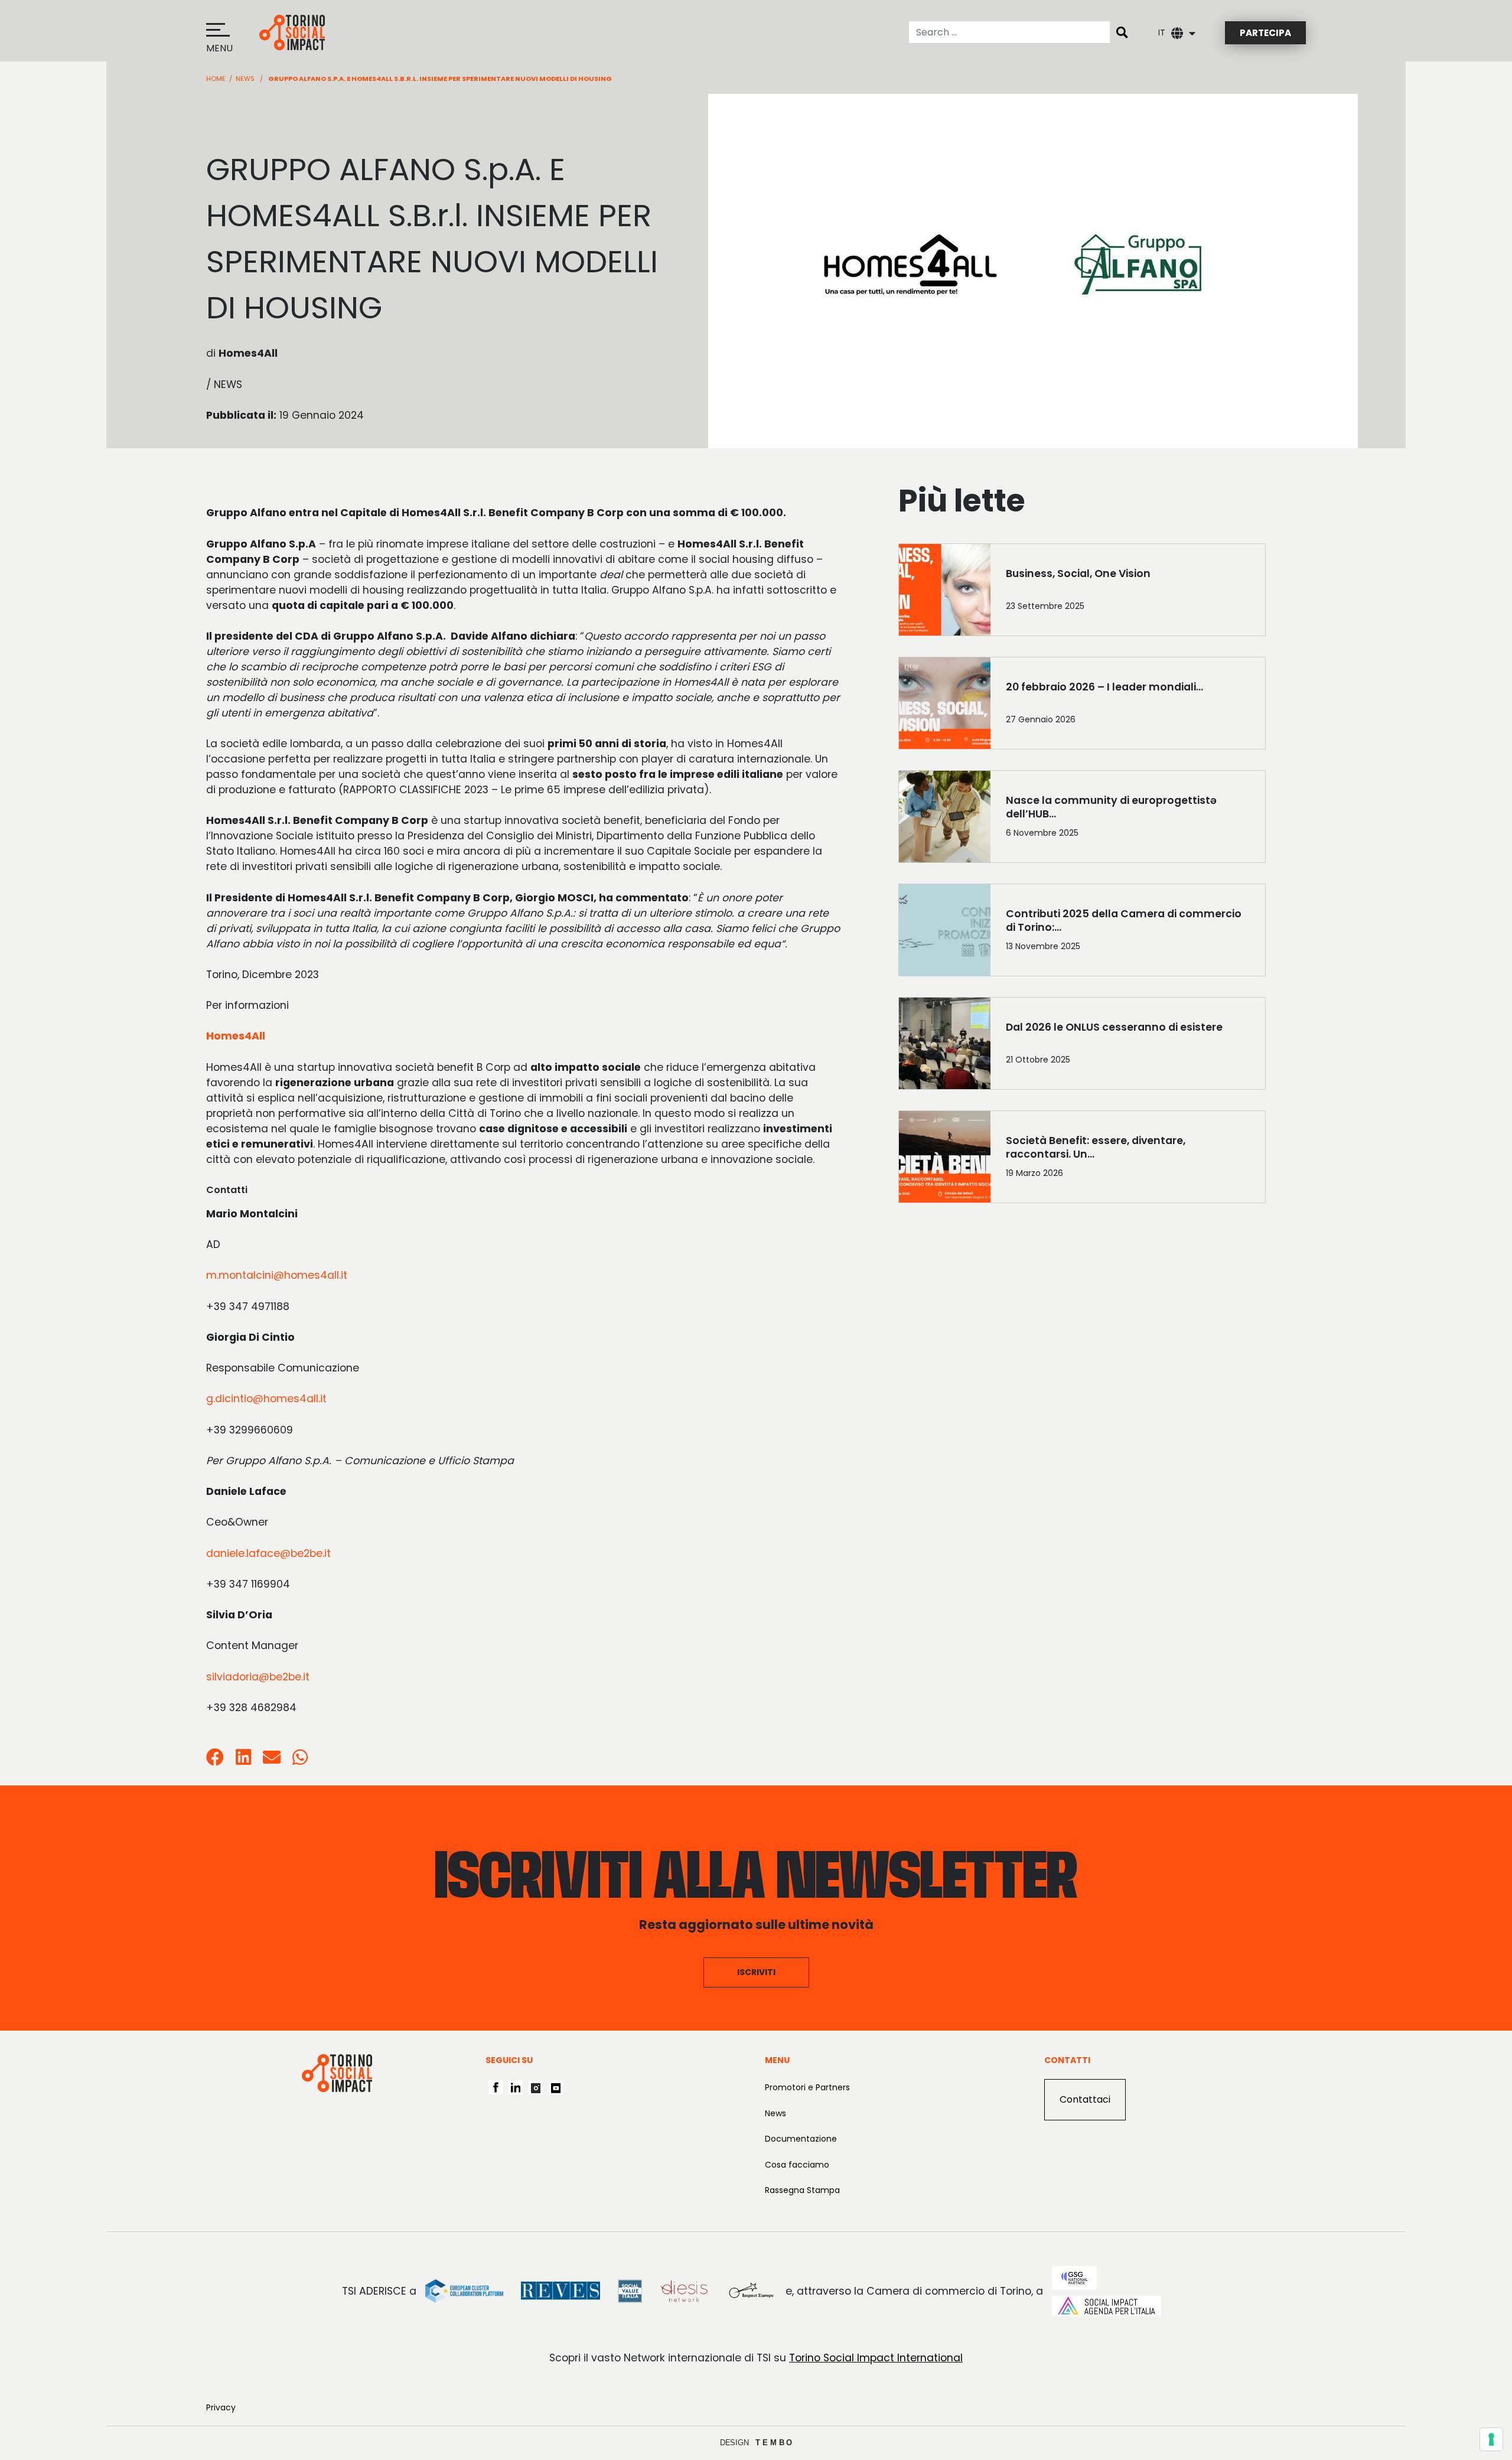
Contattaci (1085, 2099)
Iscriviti (756, 1972)
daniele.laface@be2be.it (268, 1553)
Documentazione (801, 2139)
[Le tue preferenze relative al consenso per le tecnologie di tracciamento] (1491, 2439)
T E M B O (774, 2443)
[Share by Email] (272, 1760)
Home (216, 79)
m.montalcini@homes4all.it (277, 1275)
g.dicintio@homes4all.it (266, 1399)
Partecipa (1265, 33)
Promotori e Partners (807, 2087)
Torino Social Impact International (876, 2358)
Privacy (221, 2407)
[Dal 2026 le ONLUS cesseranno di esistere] (1128, 1046)
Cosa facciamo (797, 2165)
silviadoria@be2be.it (258, 1677)
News (245, 79)
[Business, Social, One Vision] (1128, 592)
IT (1162, 32)
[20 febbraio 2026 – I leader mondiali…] (1128, 706)
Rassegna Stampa (802, 2190)
